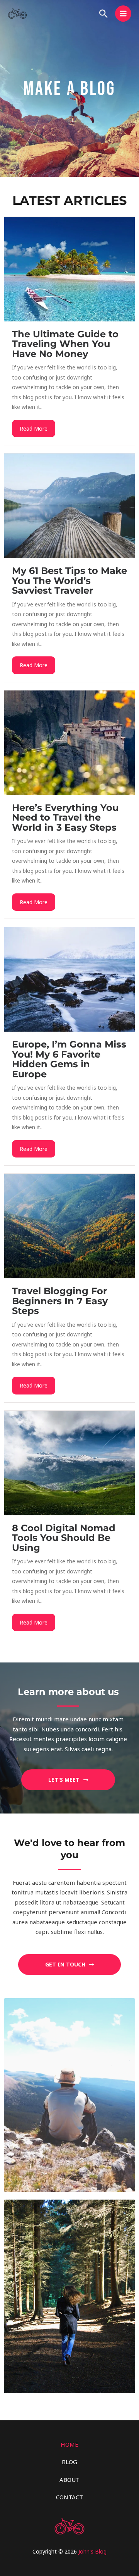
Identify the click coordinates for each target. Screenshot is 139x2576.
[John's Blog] (17, 14)
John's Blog (92, 2551)
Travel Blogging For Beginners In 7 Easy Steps (60, 1301)
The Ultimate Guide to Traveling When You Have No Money (65, 344)
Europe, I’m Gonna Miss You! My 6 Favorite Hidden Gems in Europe (69, 1059)
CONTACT (69, 2497)
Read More (34, 428)
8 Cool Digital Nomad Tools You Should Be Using (64, 1538)
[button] (103, 14)
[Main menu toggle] (123, 14)
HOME (69, 2444)
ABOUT (69, 2480)
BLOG (69, 2462)
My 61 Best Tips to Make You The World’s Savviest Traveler (69, 580)
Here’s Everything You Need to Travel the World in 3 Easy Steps (65, 817)
